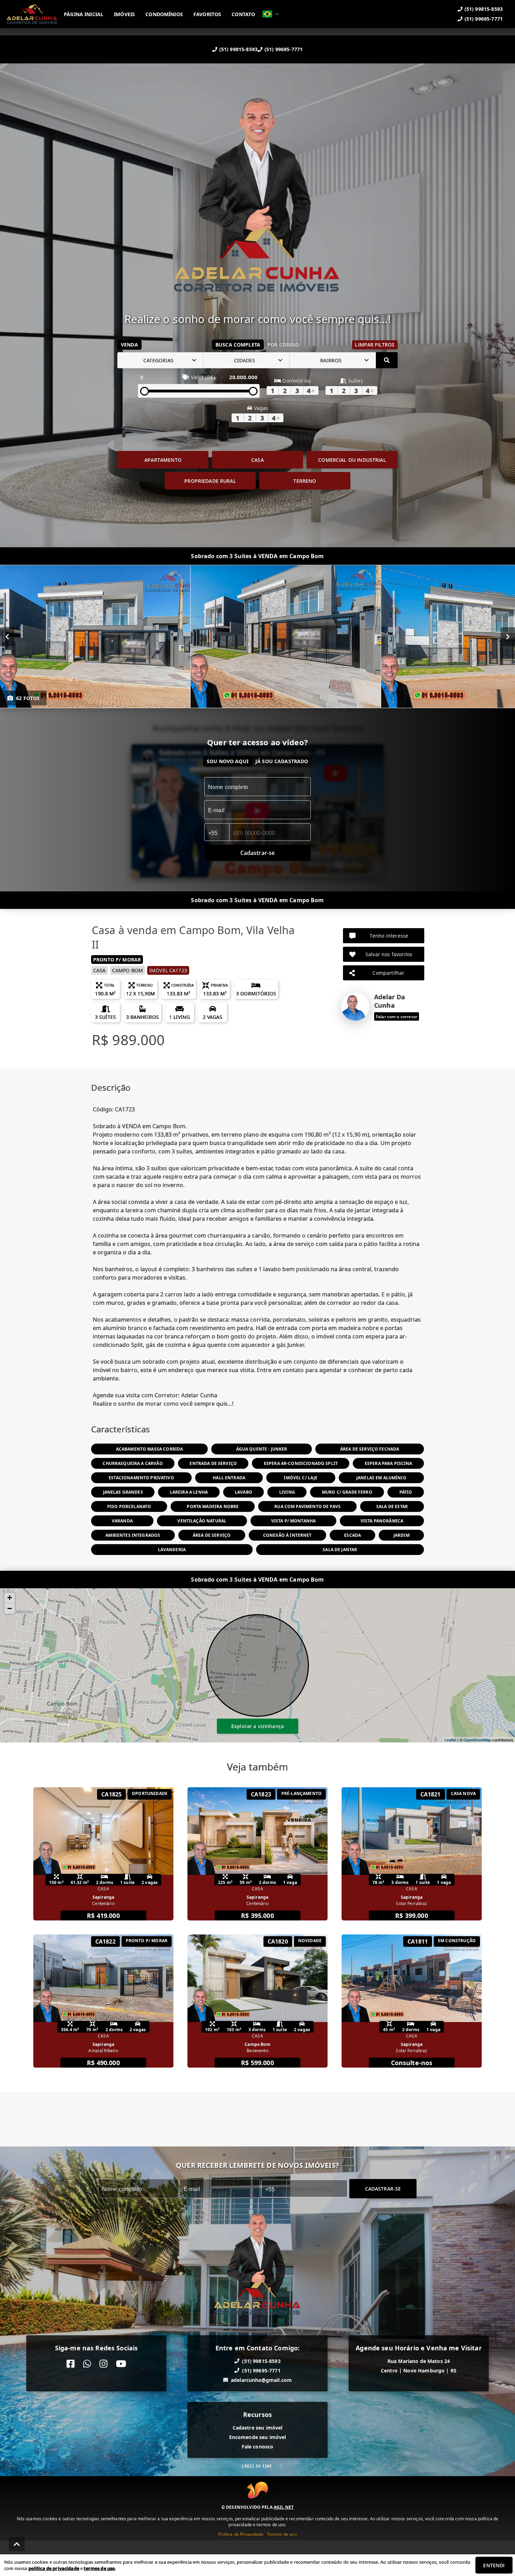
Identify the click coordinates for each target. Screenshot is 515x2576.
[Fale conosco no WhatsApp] (87, 2364)
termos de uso (99, 2568)
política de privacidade (54, 2568)
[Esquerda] (7, 637)
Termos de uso (282, 2534)
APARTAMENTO (163, 460)
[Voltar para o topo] (17, 2544)
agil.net (284, 2507)
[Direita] (508, 637)
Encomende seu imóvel (258, 2437)
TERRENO (305, 481)
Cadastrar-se (383, 2189)
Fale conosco (258, 2447)
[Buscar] (387, 360)
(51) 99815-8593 (238, 49)
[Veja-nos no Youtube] (121, 2364)
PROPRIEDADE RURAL (210, 481)
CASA (257, 460)
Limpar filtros (375, 345)
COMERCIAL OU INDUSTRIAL (352, 460)
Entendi (494, 2565)
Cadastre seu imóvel (258, 2428)
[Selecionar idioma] (271, 14)
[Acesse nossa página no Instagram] (104, 2364)
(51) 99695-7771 (284, 49)
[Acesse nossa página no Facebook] (71, 2364)
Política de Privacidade (241, 2534)
